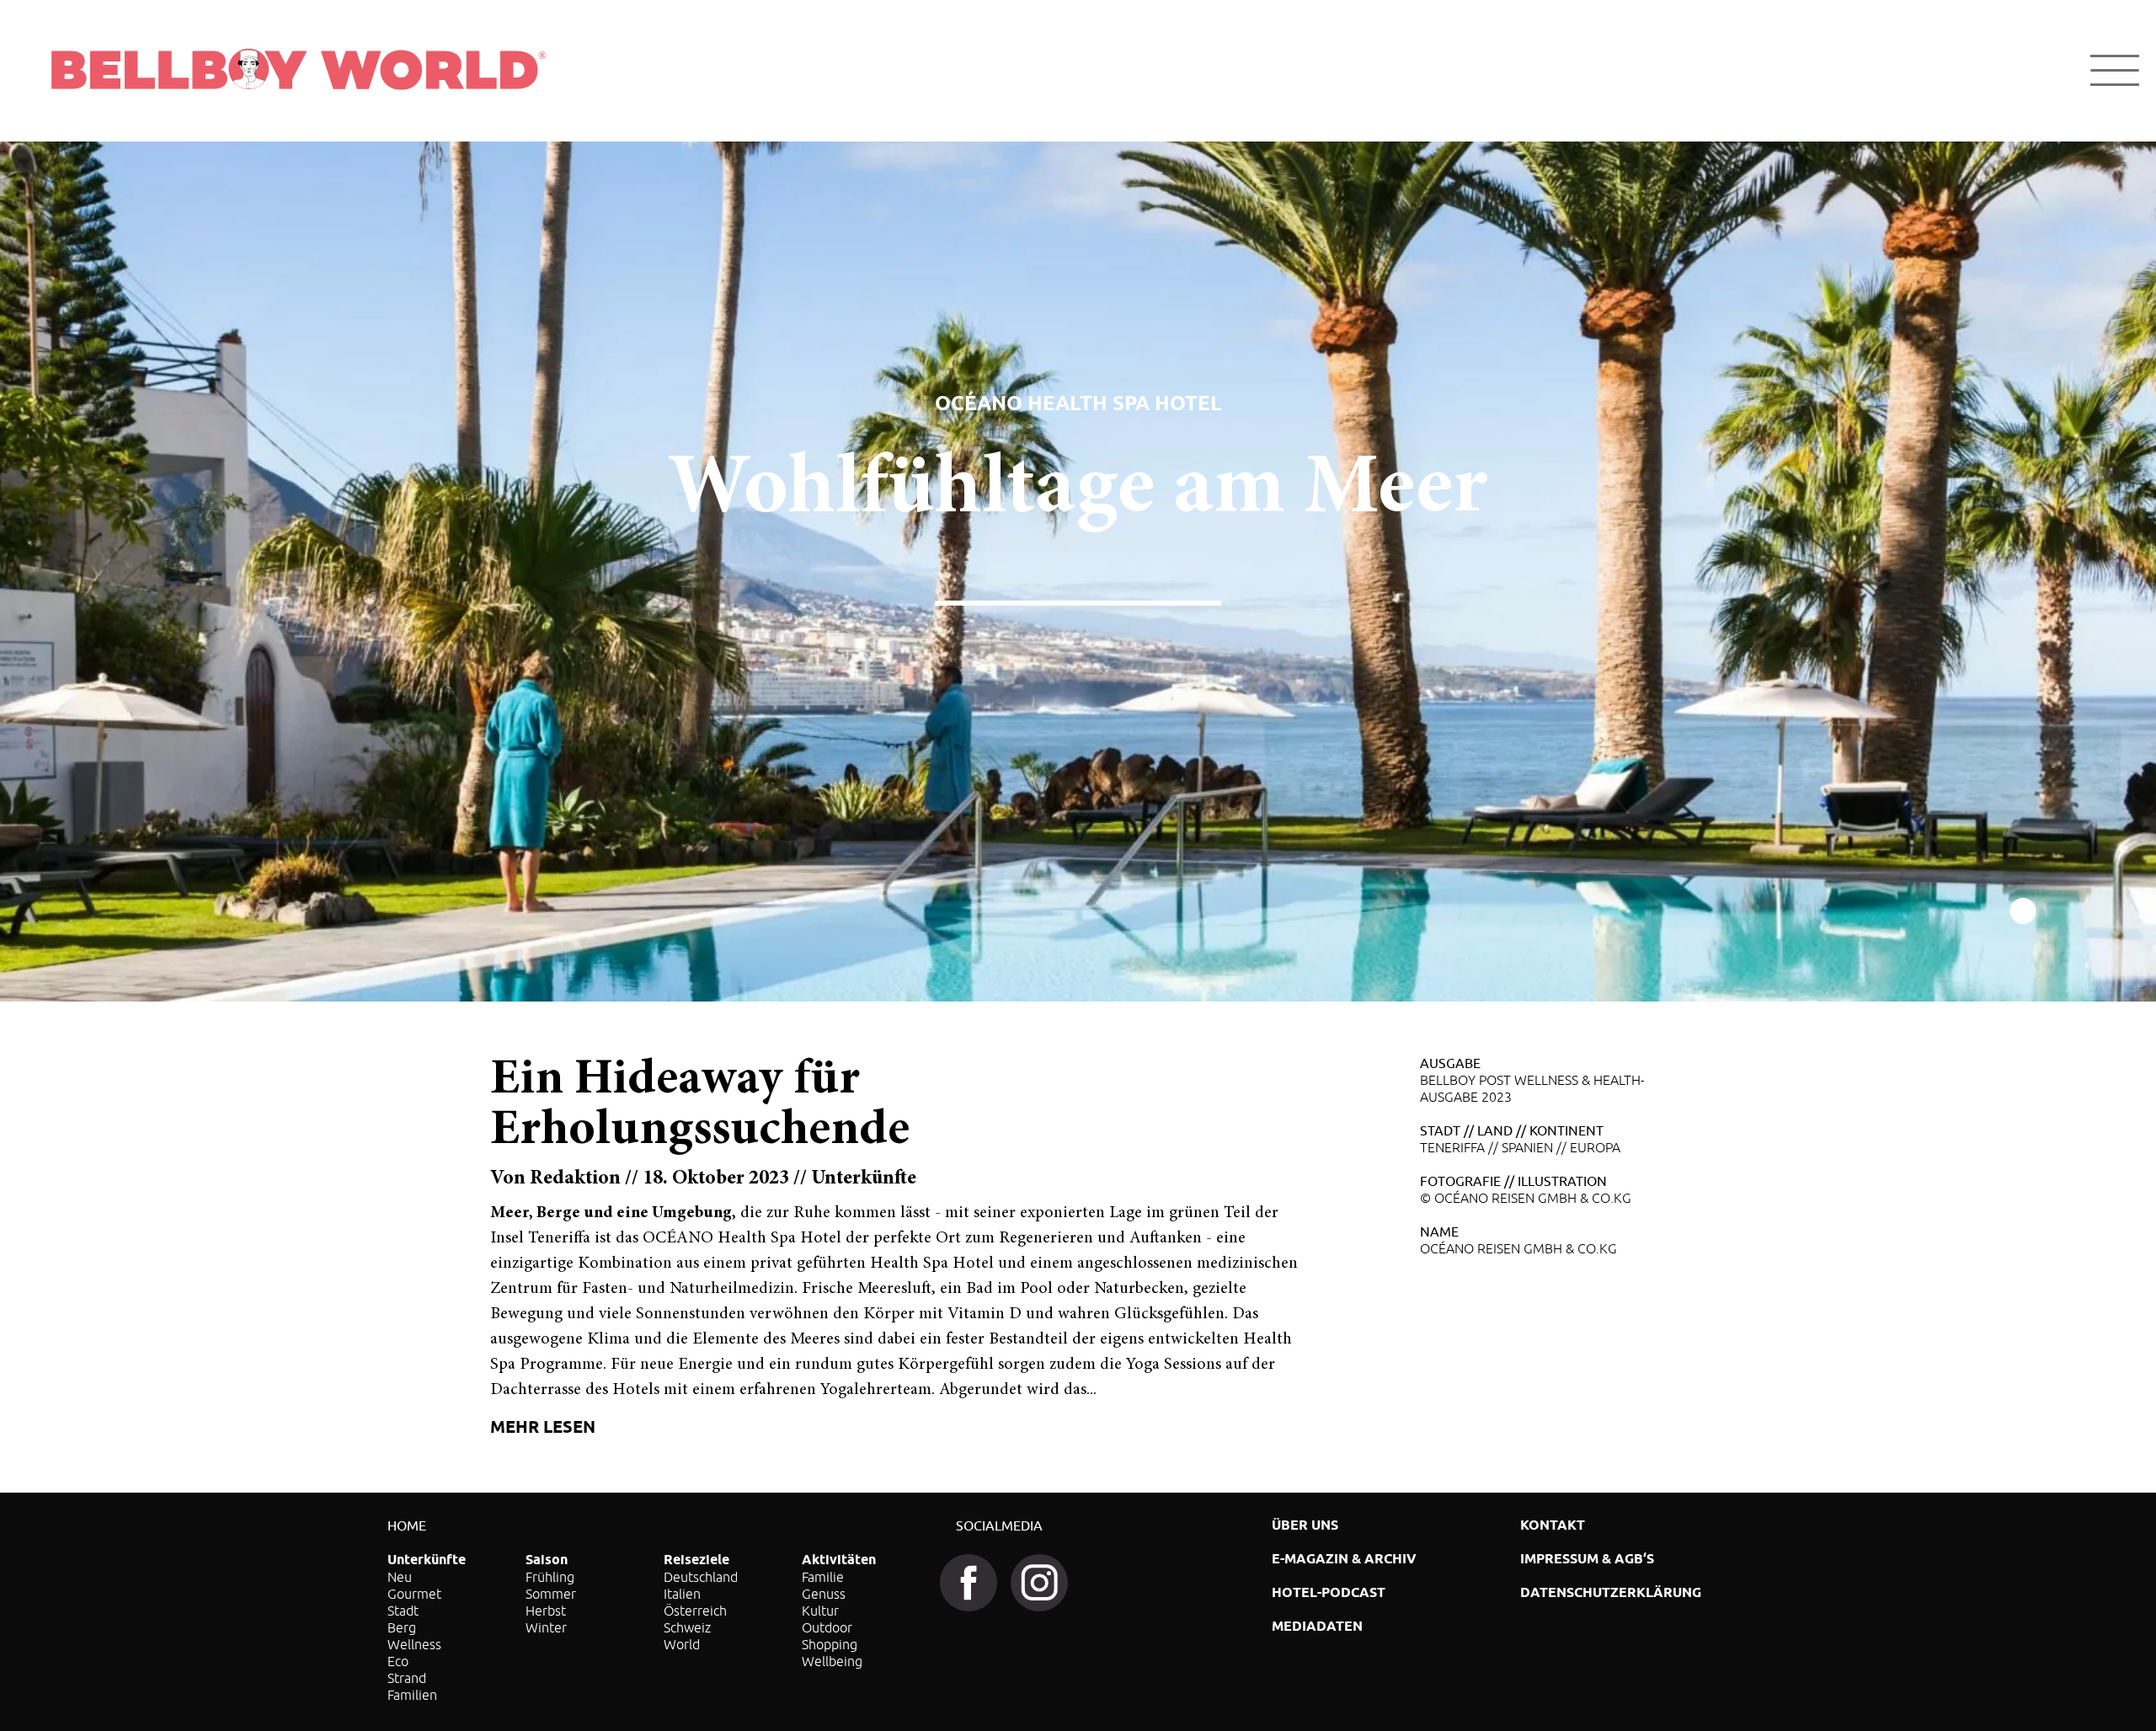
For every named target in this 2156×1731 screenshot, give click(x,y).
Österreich (695, 1611)
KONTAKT (1553, 1525)
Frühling (550, 1577)
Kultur (820, 1611)
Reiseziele (696, 1560)
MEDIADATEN (1317, 1626)
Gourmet (414, 1594)
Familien (412, 1695)
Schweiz (687, 1627)
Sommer (551, 1594)
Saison (547, 1560)
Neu (400, 1577)
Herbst (546, 1611)
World (682, 1644)
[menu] (2115, 70)
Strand (407, 1678)
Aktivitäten (839, 1560)
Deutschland (701, 1577)
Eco (398, 1661)
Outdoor (827, 1627)
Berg (402, 1627)
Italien (682, 1594)
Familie (823, 1577)
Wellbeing (832, 1661)
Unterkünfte (427, 1560)
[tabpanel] (1078, 572)
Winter (546, 1627)
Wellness (414, 1644)
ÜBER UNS (1305, 1525)
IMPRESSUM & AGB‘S (1587, 1559)
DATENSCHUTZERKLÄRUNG (1611, 1592)
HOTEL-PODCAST (1329, 1592)
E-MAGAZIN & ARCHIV (1344, 1559)
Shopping (830, 1644)
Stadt (403, 1611)
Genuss (824, 1594)
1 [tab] (2023, 912)
